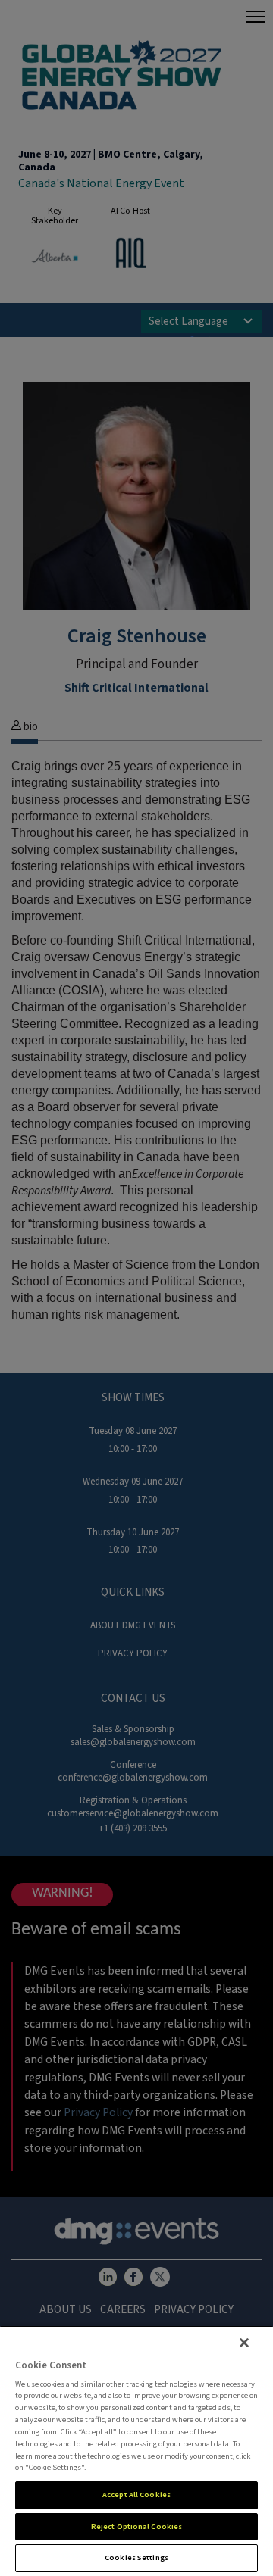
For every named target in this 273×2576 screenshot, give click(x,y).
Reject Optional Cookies (136, 2526)
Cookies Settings (136, 2557)
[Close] (244, 2343)
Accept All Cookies (136, 2495)
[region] (136, 2451)
